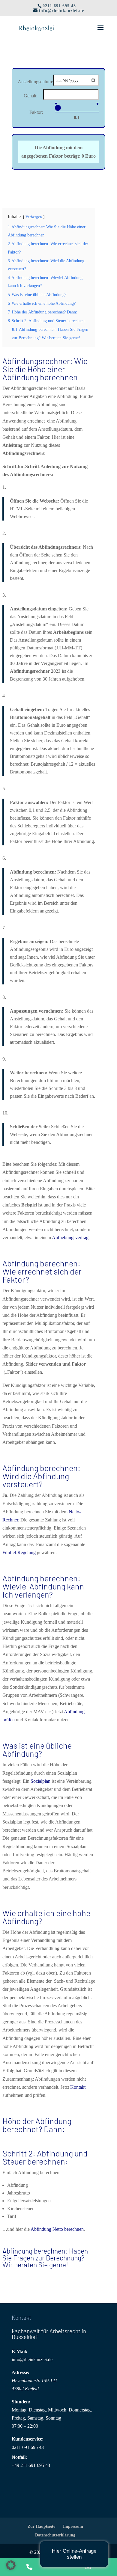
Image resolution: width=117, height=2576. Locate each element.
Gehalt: (31, 96)
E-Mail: (19, 2351)
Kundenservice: (28, 2439)
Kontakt (78, 2087)
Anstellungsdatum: (35, 82)
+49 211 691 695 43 (31, 2465)
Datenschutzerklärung (55, 2535)
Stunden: (21, 2402)
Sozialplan (40, 1781)
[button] (11, 2565)
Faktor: (36, 112)
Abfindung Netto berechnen (57, 2229)
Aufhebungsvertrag (70, 1238)
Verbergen (34, 217)
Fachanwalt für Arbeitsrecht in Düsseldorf (49, 2334)
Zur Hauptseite (41, 2526)
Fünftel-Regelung (19, 1552)
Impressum (73, 2526)
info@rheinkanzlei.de (32, 2359)
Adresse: (21, 2372)
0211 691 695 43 (28, 2447)
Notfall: (19, 2457)
